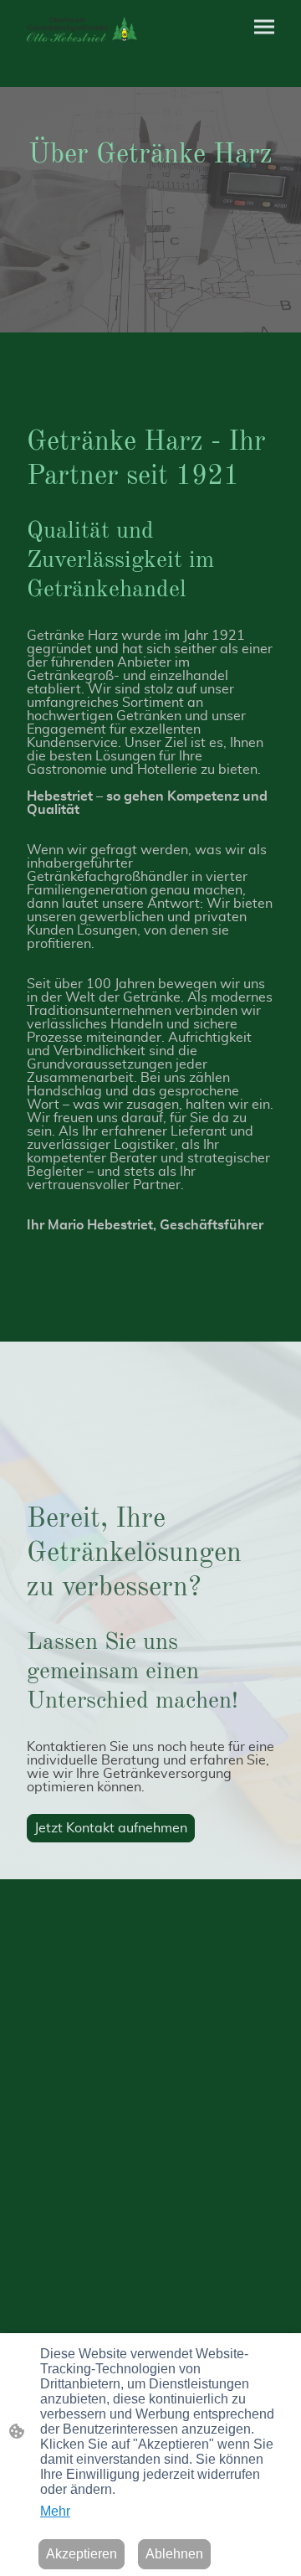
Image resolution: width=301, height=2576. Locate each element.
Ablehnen (174, 2554)
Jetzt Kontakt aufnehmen (111, 1828)
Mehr (55, 2511)
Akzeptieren (82, 2554)
